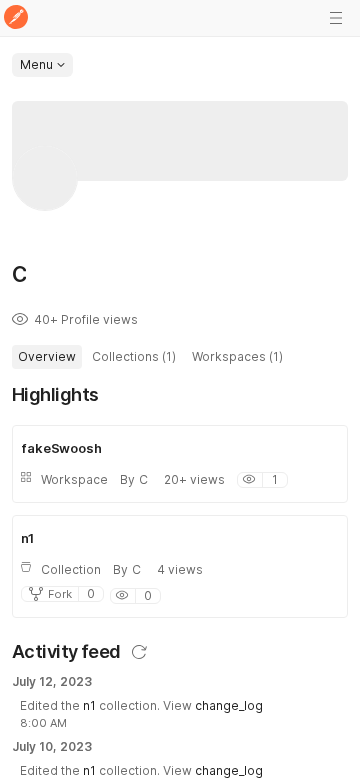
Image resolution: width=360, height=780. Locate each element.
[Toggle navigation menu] (336, 18)
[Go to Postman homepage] (16, 18)
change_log (229, 705)
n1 (89, 705)
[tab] (47, 357)
